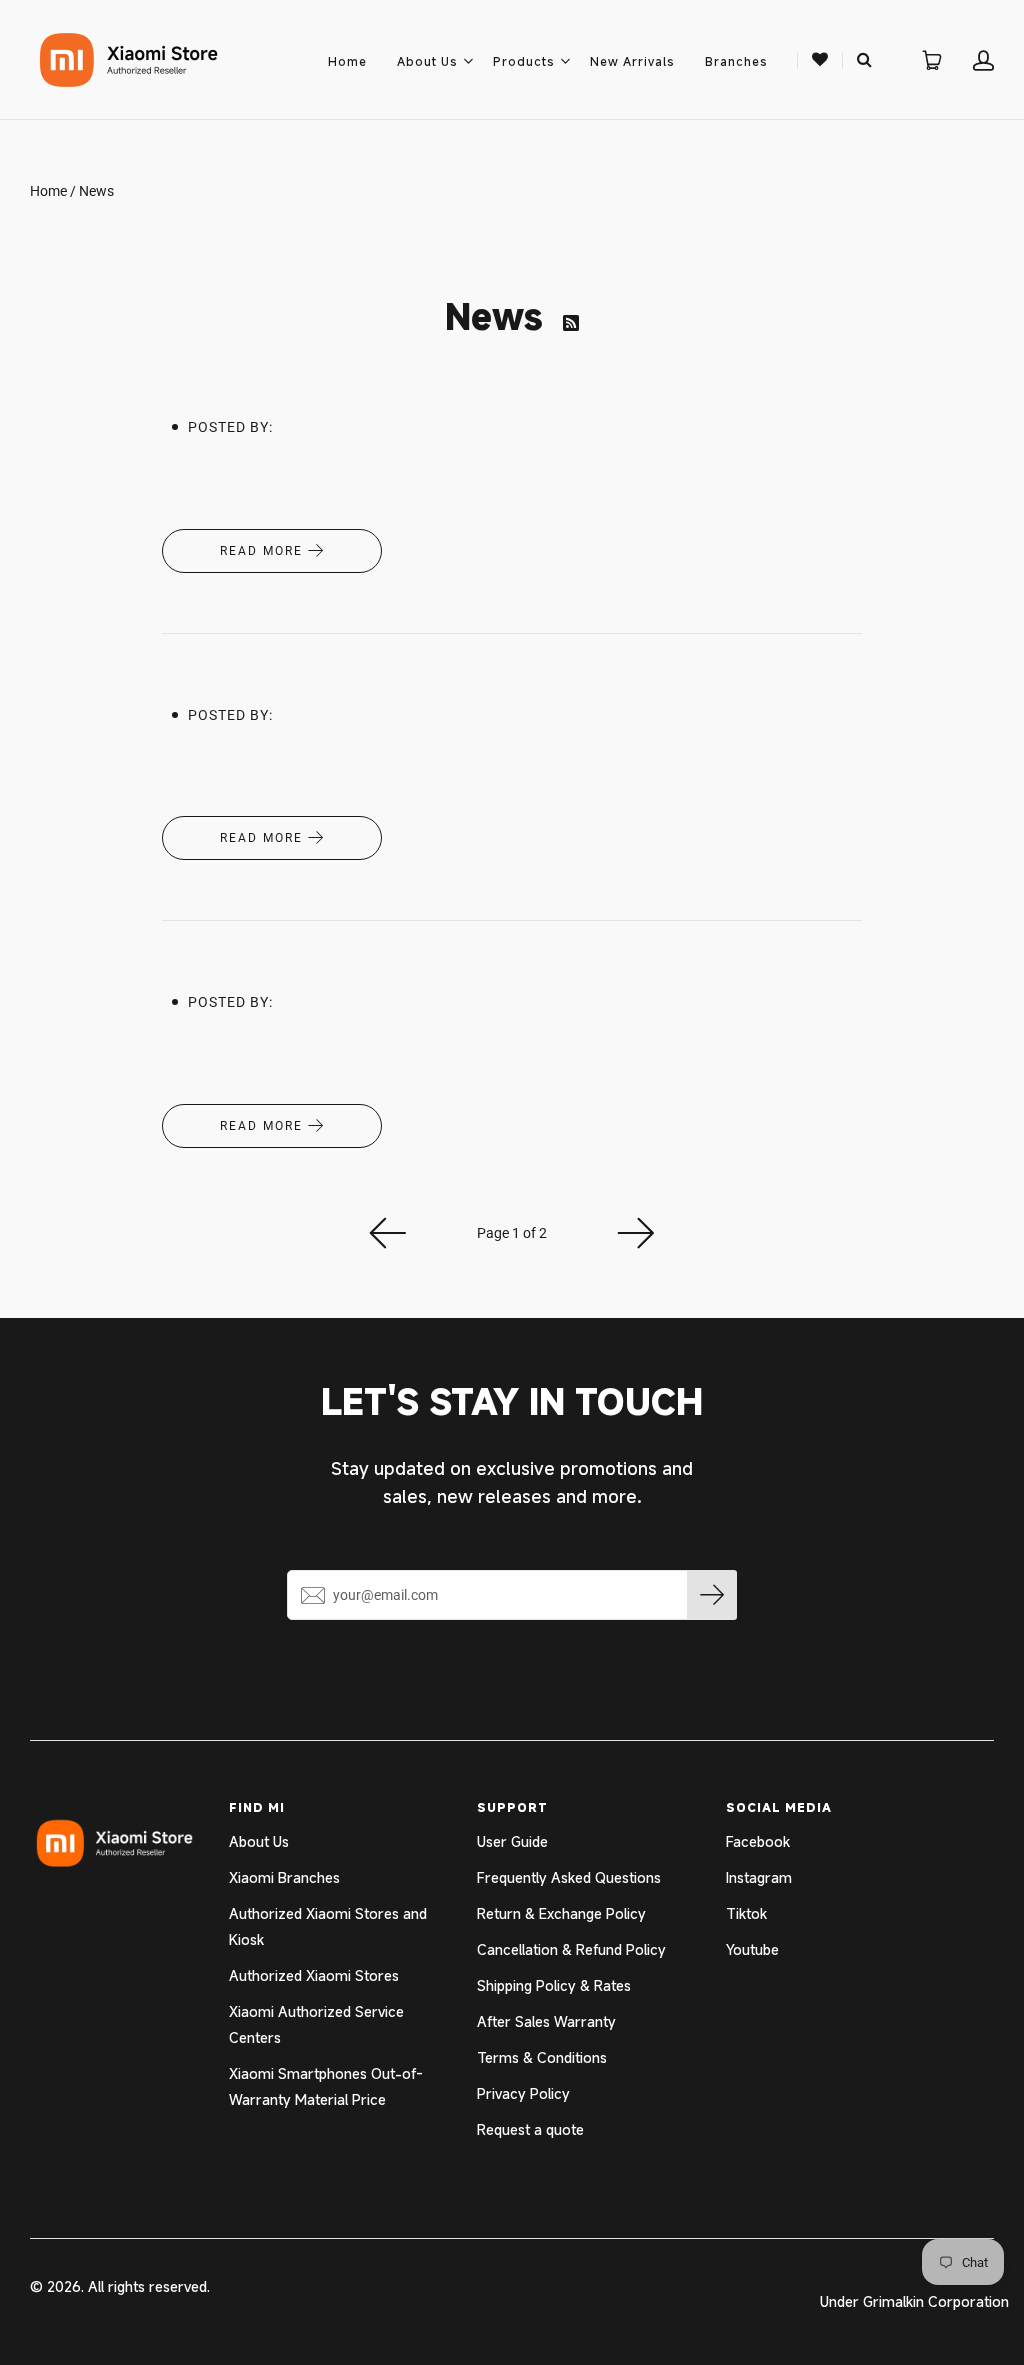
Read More (264, 551)
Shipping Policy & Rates (554, 1985)
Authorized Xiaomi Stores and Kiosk (328, 1926)
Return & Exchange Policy (561, 1913)
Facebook (758, 1841)
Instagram (759, 1877)
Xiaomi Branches (284, 1877)
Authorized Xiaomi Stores (314, 1975)
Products (524, 61)
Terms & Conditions (542, 2057)
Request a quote (530, 2129)
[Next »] (636, 1233)
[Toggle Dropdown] (468, 61)
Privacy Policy (523, 2093)
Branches (736, 61)
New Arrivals (632, 61)
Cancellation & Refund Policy (571, 1949)
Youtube (752, 1949)
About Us (427, 61)
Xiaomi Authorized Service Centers (316, 2024)
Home (347, 61)
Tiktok (746, 1913)
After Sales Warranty (546, 2021)
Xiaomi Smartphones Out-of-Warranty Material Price (326, 2086)
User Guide (512, 1841)
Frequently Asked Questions (569, 1877)
